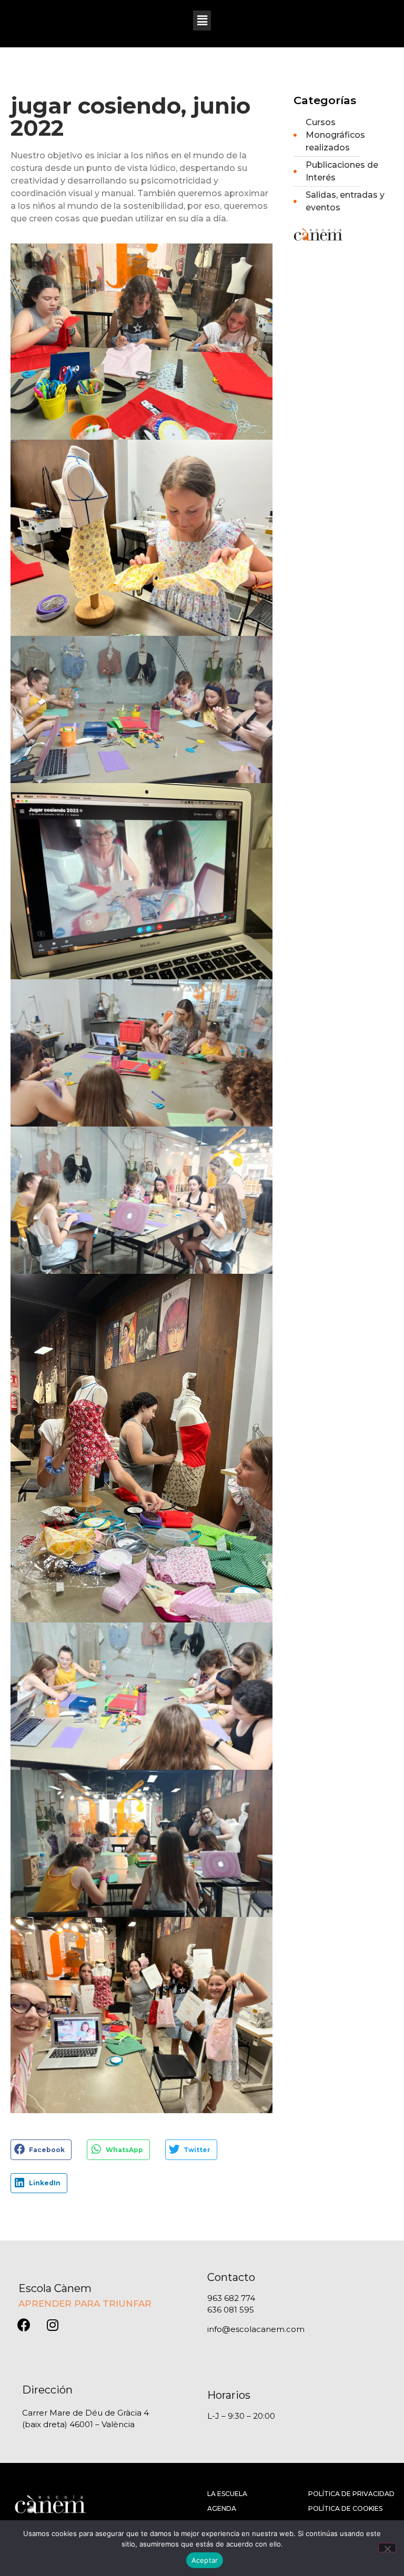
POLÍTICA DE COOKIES (345, 2508)
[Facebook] (24, 2325)
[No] (387, 2548)
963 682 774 (231, 2298)
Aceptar (205, 2560)
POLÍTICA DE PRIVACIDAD (351, 2494)
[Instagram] (53, 2325)
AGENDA (222, 2508)
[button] (202, 21)
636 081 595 (231, 2310)
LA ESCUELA (227, 2494)
